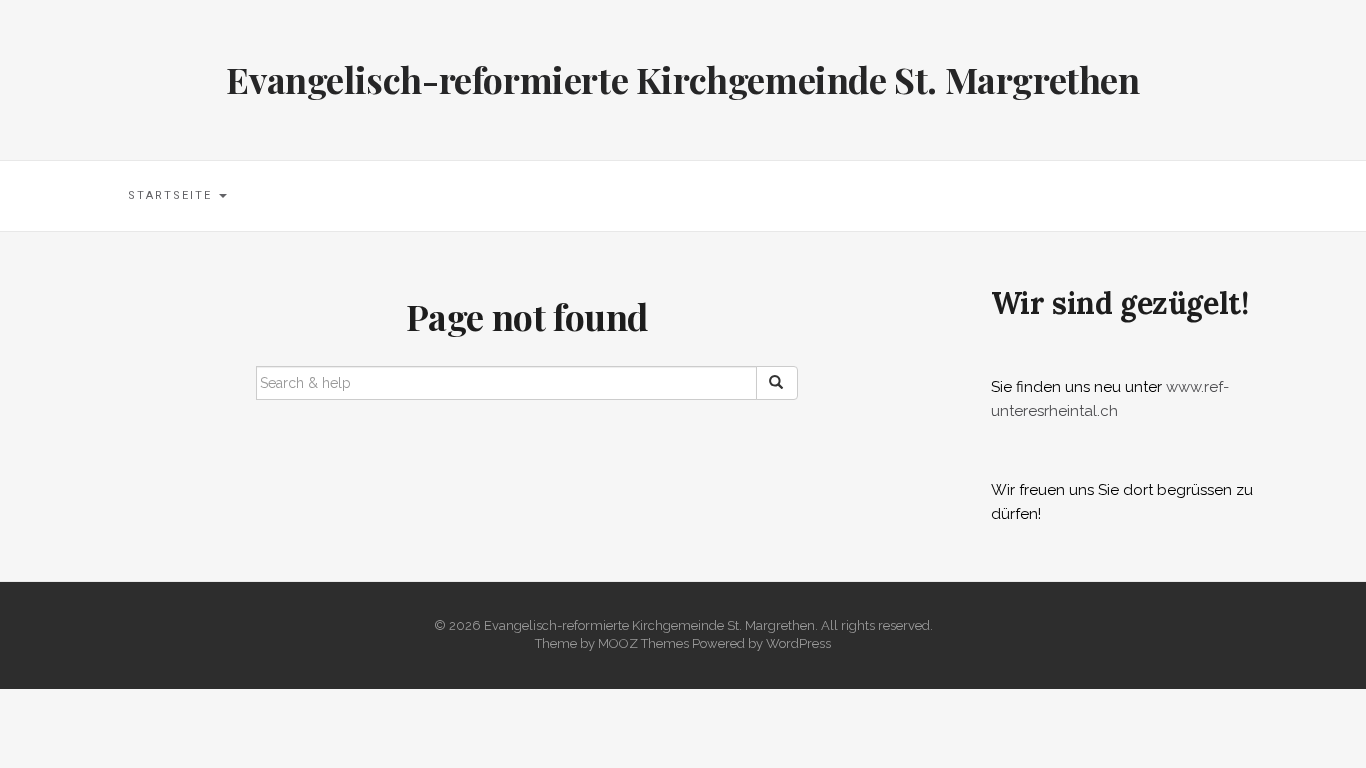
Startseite (172, 195)
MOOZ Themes (643, 643)
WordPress (798, 643)
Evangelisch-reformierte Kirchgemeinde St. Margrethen (682, 79)
